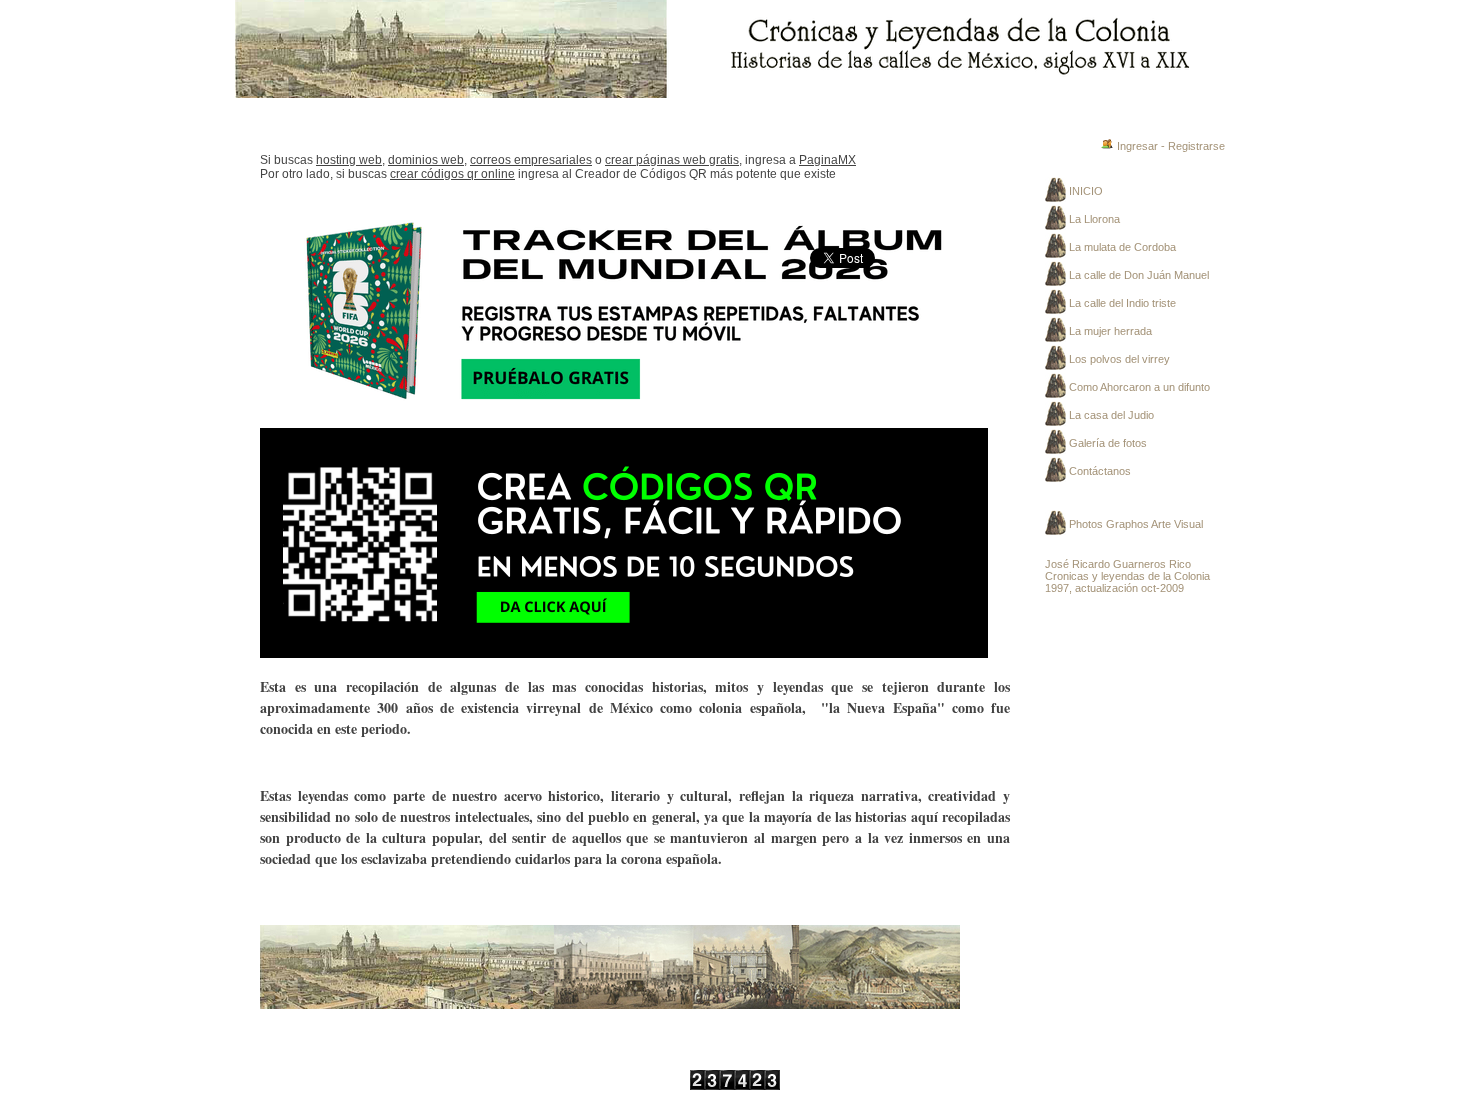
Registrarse (1196, 146)
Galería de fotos (1108, 443)
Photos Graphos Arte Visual (1136, 524)
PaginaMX (827, 160)
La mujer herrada (1110, 331)
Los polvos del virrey (1119, 359)
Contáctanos (1100, 471)
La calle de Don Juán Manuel (1139, 275)
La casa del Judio (1111, 415)
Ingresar (1137, 146)
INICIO (1086, 191)
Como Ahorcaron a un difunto (1139, 387)
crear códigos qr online (452, 174)
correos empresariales (531, 160)
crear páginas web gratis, (673, 160)
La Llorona (1094, 219)
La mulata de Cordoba (1122, 247)
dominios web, (427, 160)
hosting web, (350, 160)
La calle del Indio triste (1122, 303)
